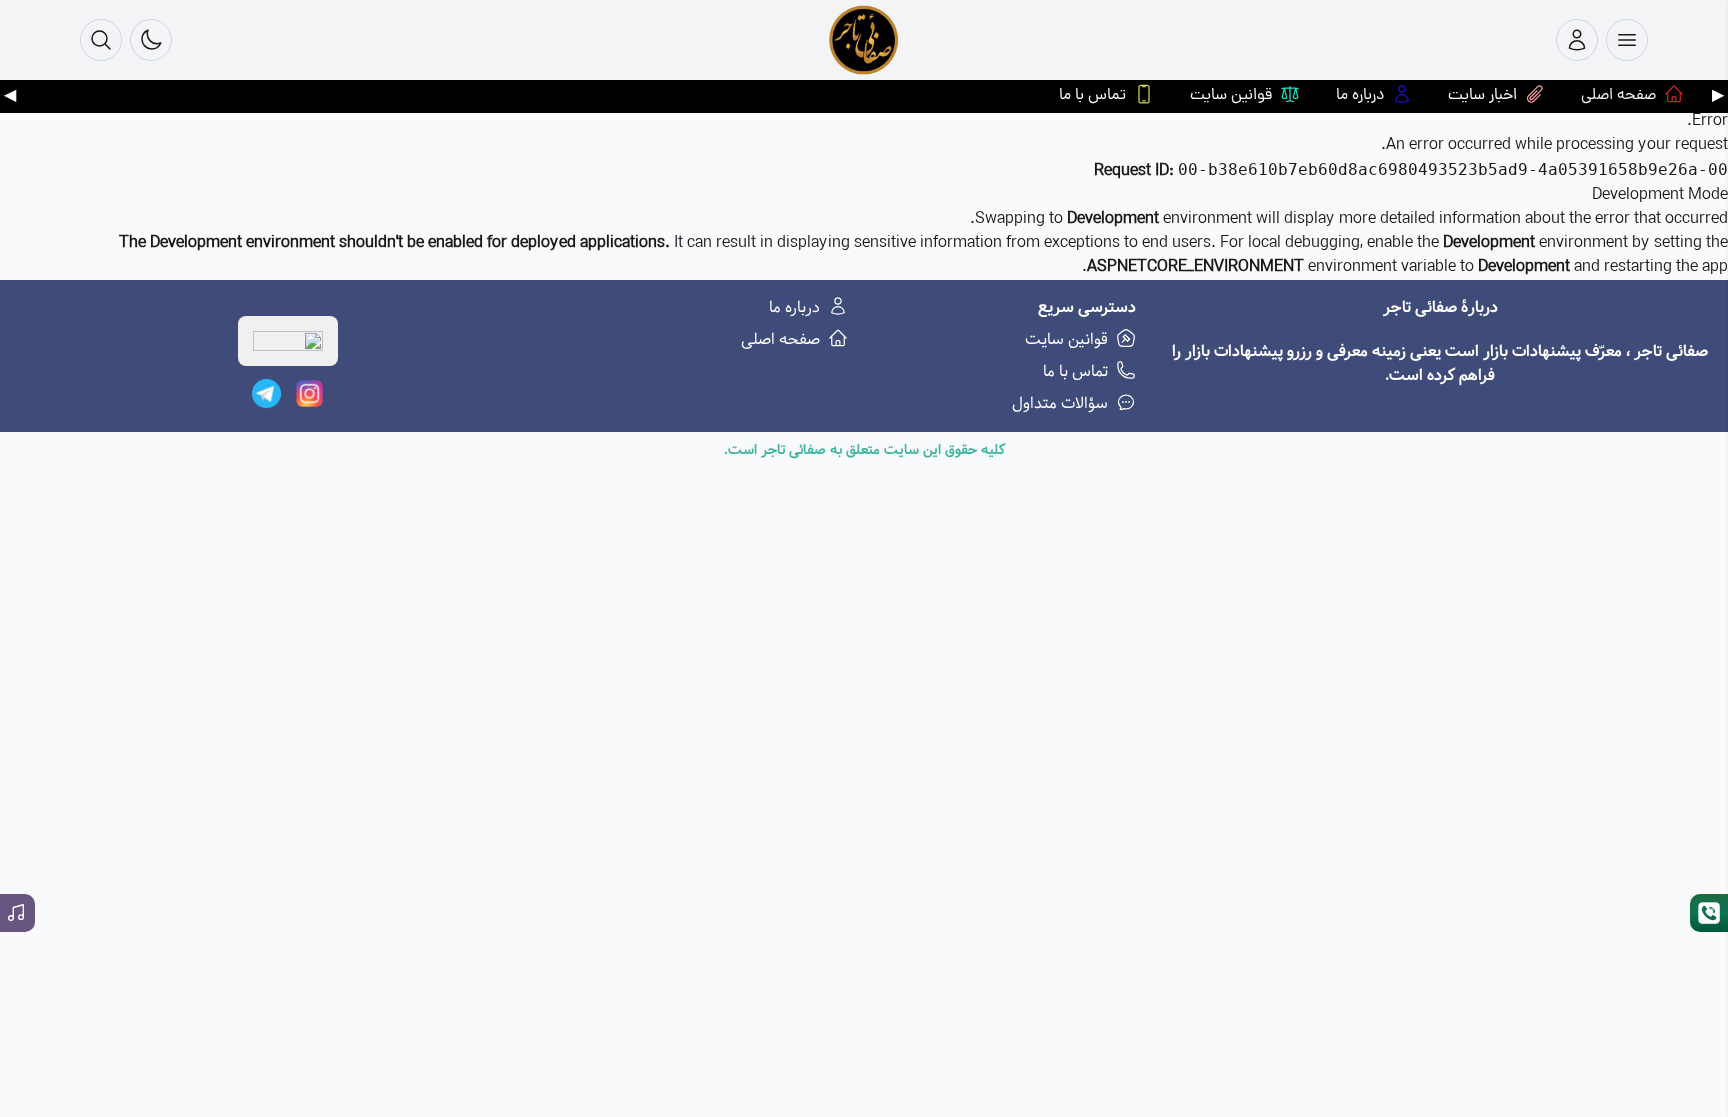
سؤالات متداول (1060, 404)
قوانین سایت (1066, 340)
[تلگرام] (266, 393)
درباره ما (794, 308)
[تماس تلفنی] (1709, 913)
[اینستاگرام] (309, 393)
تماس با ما (1075, 372)
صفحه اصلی (780, 340)
